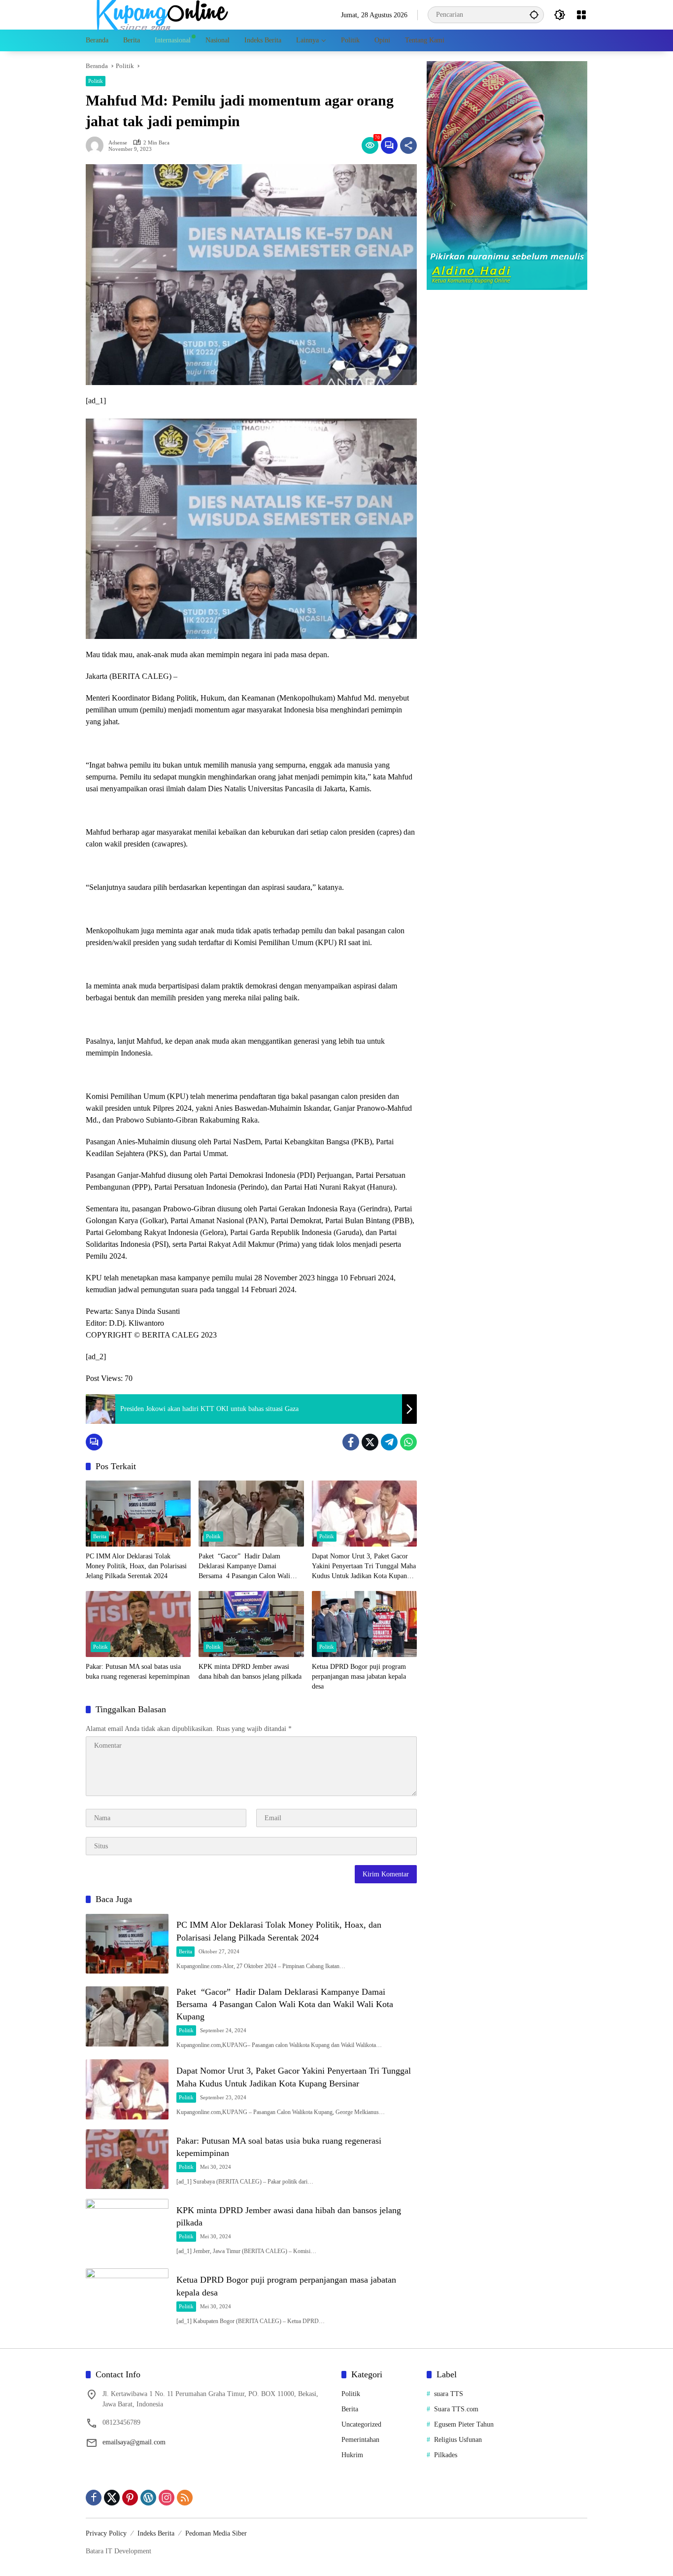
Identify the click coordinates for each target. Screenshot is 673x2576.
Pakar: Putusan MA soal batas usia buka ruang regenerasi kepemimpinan (138, 1672)
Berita (100, 1536)
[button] (534, 15)
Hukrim (352, 2455)
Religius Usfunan (458, 2440)
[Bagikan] (408, 145)
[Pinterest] (130, 2498)
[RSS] (185, 2498)
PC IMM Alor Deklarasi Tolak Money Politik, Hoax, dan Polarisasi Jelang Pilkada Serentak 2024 (136, 1566)
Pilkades (446, 2455)
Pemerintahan (360, 2440)
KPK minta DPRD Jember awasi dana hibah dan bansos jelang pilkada (250, 1672)
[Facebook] (351, 1442)
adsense (118, 143)
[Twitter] (370, 1442)
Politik (96, 81)
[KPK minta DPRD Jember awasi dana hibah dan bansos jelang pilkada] (251, 1624)
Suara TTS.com (456, 2409)
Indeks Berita (156, 2533)
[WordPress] (148, 2498)
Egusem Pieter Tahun (464, 2424)
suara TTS (449, 2394)
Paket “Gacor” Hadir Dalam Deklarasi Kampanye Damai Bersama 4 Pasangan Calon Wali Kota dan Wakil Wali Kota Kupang (247, 1567)
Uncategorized (361, 2424)
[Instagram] (167, 2498)
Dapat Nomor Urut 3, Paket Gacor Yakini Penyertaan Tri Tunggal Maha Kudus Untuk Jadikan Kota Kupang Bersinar (364, 1567)
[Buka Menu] (581, 15)
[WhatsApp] (408, 1442)
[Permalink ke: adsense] (97, 145)
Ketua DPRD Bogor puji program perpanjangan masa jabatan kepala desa (359, 1676)
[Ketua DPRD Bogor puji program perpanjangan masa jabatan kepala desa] (364, 1624)
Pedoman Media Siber (216, 2533)
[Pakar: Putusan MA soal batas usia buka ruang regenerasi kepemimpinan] (138, 1624)
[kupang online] (160, 14)
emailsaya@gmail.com (134, 2442)
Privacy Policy (106, 2533)
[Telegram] (389, 1442)
